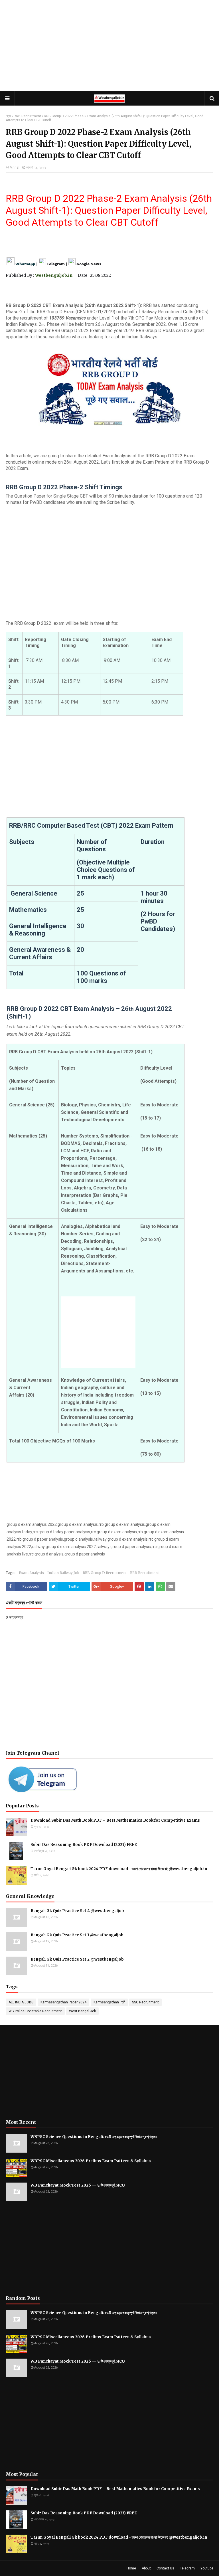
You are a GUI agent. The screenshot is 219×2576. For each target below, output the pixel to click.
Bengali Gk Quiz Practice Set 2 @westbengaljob (77, 1959)
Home (131, 2568)
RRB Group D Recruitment (105, 1573)
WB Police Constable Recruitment (35, 2011)
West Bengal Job (82, 2011)
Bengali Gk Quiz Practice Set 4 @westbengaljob (77, 1911)
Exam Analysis (31, 1573)
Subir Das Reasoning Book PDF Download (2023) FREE (84, 1845)
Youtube (207, 2568)
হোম (8, 116)
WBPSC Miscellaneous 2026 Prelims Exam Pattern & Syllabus (91, 2161)
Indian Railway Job (63, 1573)
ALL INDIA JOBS (21, 2002)
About (146, 2568)
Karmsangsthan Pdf (109, 2002)
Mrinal (15, 167)
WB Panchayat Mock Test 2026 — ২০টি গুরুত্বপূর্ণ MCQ (78, 2185)
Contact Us (165, 2568)
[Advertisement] (109, 46)
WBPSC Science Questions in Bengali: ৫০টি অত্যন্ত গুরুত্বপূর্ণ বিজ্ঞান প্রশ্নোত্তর (94, 2137)
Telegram (187, 2568)
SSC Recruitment (145, 2002)
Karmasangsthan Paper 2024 (63, 2002)
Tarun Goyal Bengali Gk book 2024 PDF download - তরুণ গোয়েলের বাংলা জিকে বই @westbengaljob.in (119, 1869)
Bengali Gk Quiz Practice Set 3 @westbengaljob (77, 1935)
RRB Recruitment (27, 116)
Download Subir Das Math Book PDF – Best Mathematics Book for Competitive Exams (115, 1820)
